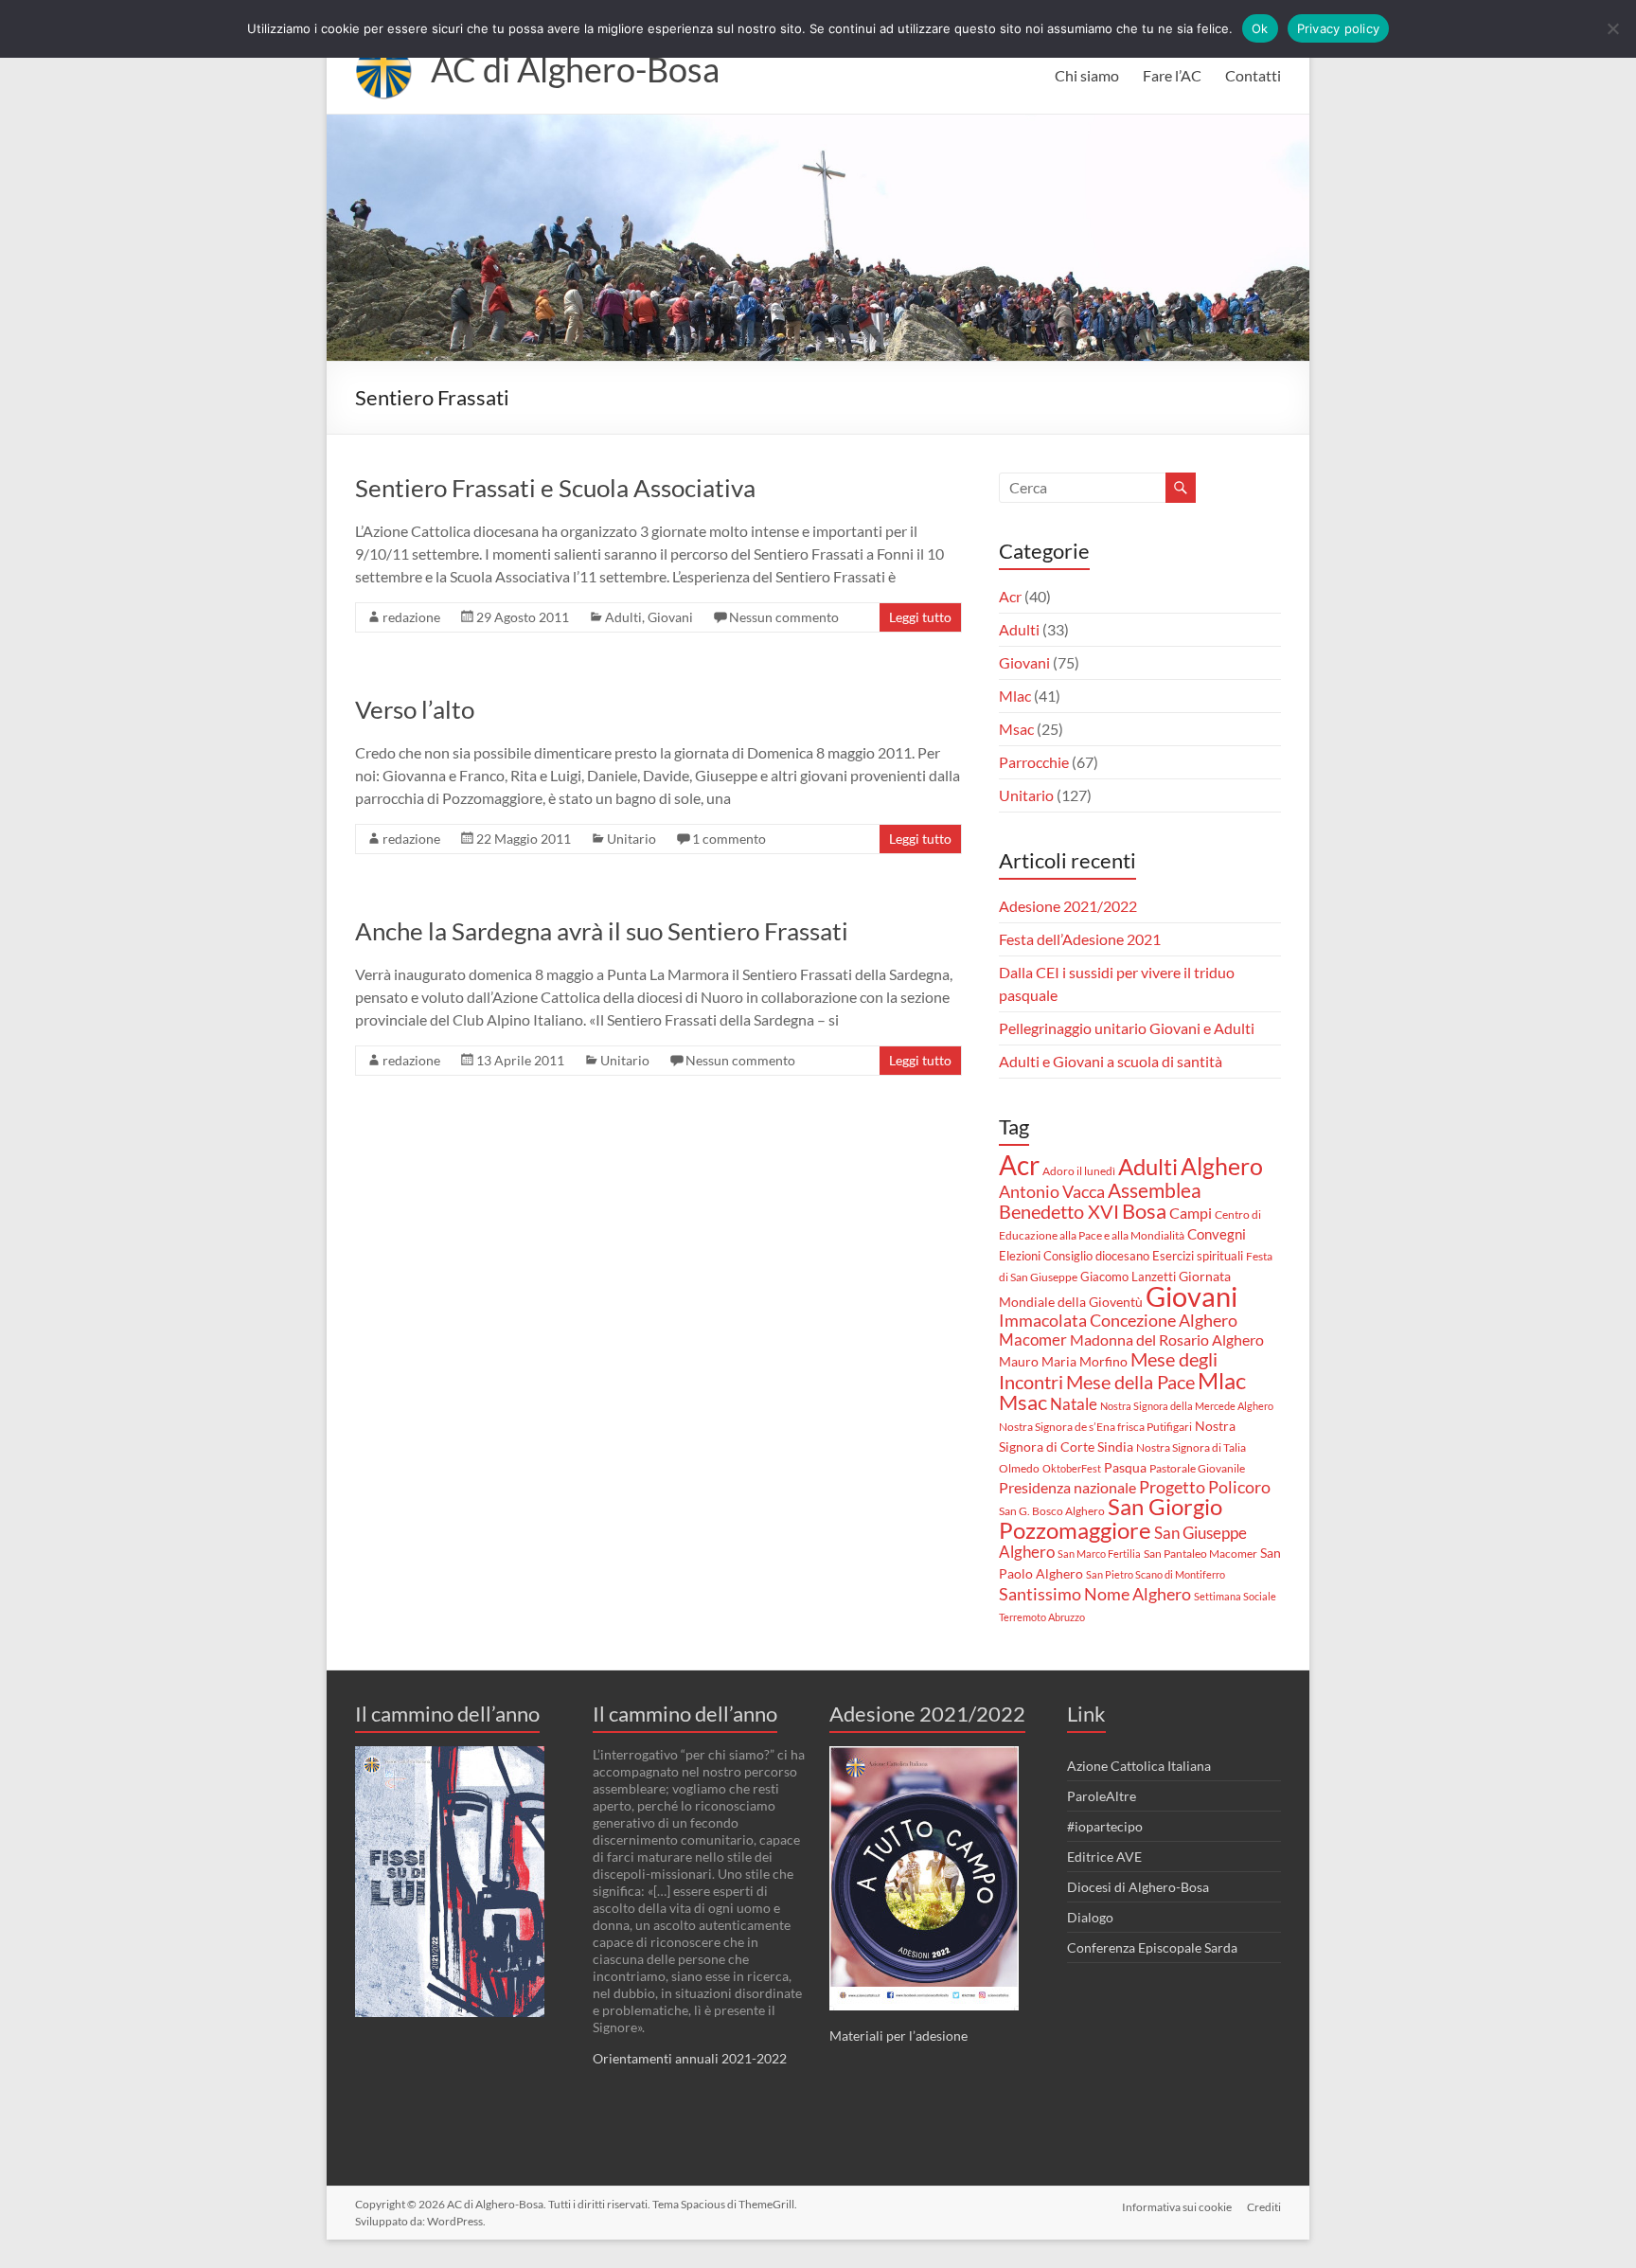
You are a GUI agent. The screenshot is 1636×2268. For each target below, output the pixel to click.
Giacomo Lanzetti (1128, 1277)
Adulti (623, 617)
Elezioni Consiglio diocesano (1074, 1256)
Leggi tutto (920, 617)
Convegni (1217, 1234)
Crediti (1264, 2207)
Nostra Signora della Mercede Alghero (1187, 1406)
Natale (1074, 1404)
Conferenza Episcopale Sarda (1152, 1947)
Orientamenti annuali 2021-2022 (690, 2058)
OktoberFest (1072, 1468)
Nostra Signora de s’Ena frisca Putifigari (1095, 1427)
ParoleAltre (1102, 1796)
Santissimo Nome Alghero (1095, 1594)
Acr (1010, 596)
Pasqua (1125, 1468)
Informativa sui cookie (1177, 2207)
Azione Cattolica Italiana (1139, 1766)
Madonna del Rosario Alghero (1167, 1339)
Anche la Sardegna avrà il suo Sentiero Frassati (602, 931)
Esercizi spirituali (1198, 1256)
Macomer (1033, 1340)
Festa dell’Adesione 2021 (1080, 939)
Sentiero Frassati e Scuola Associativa (555, 488)
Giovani (670, 617)
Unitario (631, 839)
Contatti (1253, 75)
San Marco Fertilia (1099, 1554)
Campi (1191, 1213)
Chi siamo (1087, 75)
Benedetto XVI (1059, 1211)
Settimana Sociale (1235, 1596)
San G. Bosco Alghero (1052, 1511)
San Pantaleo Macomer (1200, 1554)
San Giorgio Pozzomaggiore (1111, 1518)
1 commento (729, 839)
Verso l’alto (415, 709)
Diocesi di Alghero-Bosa (1138, 1887)
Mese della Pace (1130, 1382)
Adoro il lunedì (1079, 1171)
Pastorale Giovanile (1197, 1468)
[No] (1612, 28)
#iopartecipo (1105, 1826)
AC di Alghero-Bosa (575, 69)
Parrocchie (1034, 762)
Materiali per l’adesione (898, 2036)
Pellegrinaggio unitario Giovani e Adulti (1127, 1028)
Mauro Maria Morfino (1063, 1361)
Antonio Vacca (1052, 1192)
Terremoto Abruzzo (1042, 1617)
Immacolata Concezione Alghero (1118, 1321)
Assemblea (1155, 1190)
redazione (411, 617)
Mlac (1015, 696)
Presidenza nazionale (1067, 1488)
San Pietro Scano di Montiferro (1156, 1574)
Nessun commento (784, 617)
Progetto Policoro (1205, 1487)
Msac (1016, 729)
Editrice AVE (1104, 1857)
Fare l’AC (1172, 75)
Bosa (1144, 1211)
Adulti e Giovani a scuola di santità (1111, 1061)
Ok (1260, 28)
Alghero (1222, 1166)
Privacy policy (1339, 28)
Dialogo (1090, 1917)
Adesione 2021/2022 (1068, 906)
